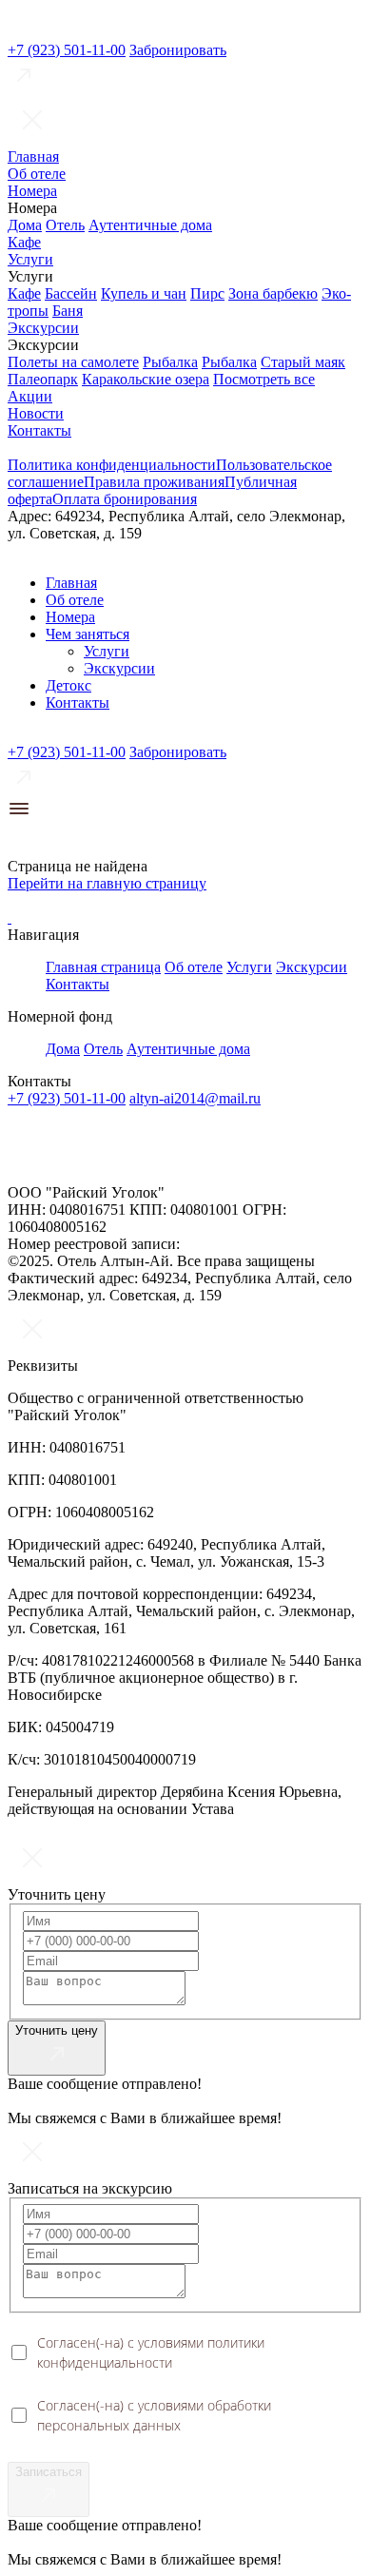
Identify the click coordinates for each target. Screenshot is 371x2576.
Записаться (49, 2472)
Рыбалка (170, 362)
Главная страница (103, 967)
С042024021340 (234, 1244)
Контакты (39, 430)
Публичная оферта (58, 1161)
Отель (65, 225)
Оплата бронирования (125, 499)
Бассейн (71, 293)
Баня (68, 311)
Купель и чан (144, 293)
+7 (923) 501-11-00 (67, 50)
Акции (30, 396)
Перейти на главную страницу (107, 883)
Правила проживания (154, 482)
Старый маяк (303, 362)
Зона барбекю (273, 293)
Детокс (68, 685)
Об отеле (37, 174)
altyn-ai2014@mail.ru (195, 1098)
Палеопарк (43, 379)
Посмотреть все (264, 379)
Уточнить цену (57, 2030)
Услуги (30, 259)
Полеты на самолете (73, 362)
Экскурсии (43, 328)
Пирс (207, 293)
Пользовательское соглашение (283, 1146)
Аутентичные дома (150, 225)
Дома (25, 225)
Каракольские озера (146, 379)
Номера (32, 191)
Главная (33, 156)
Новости (36, 413)
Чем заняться (88, 634)
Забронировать (178, 50)
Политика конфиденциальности (112, 465)
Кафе (24, 242)
